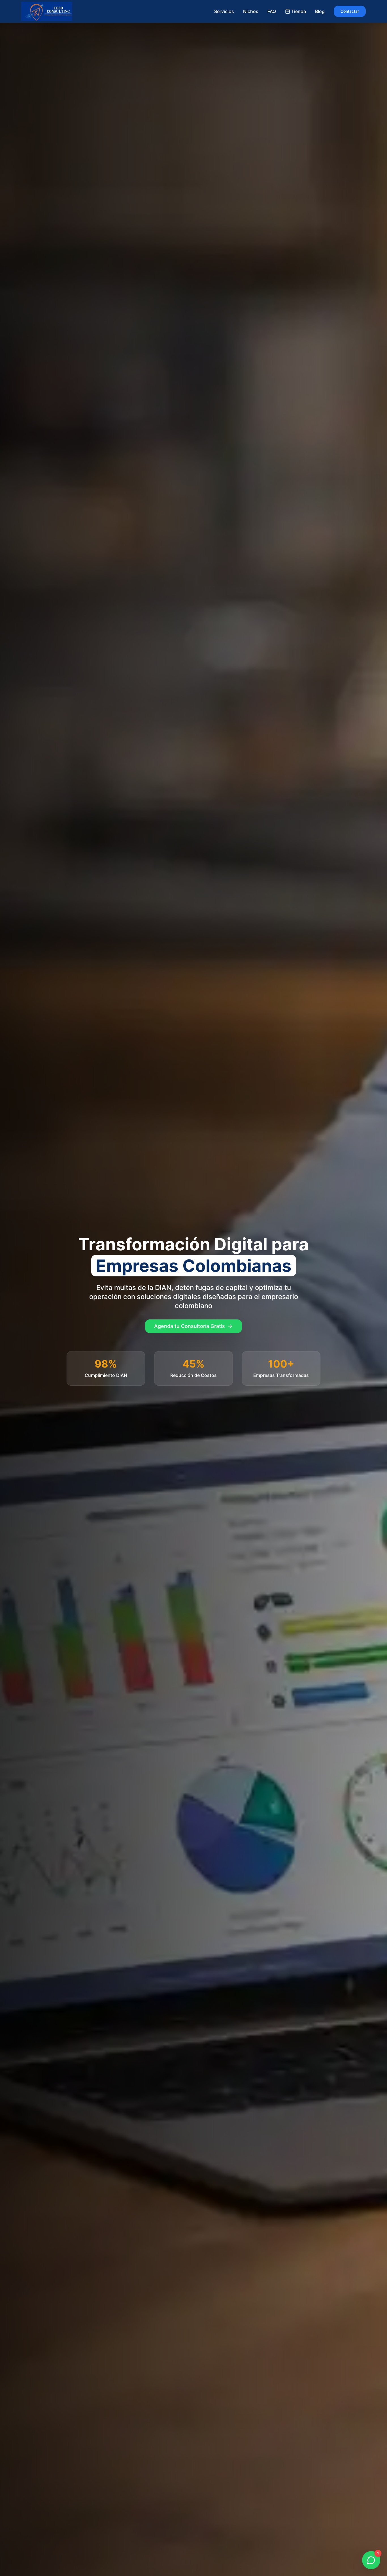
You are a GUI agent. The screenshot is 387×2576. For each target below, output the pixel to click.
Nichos (251, 11)
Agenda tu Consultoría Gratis (190, 1326)
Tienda (299, 11)
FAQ (272, 11)
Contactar (350, 11)
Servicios (224, 11)
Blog (320, 11)
